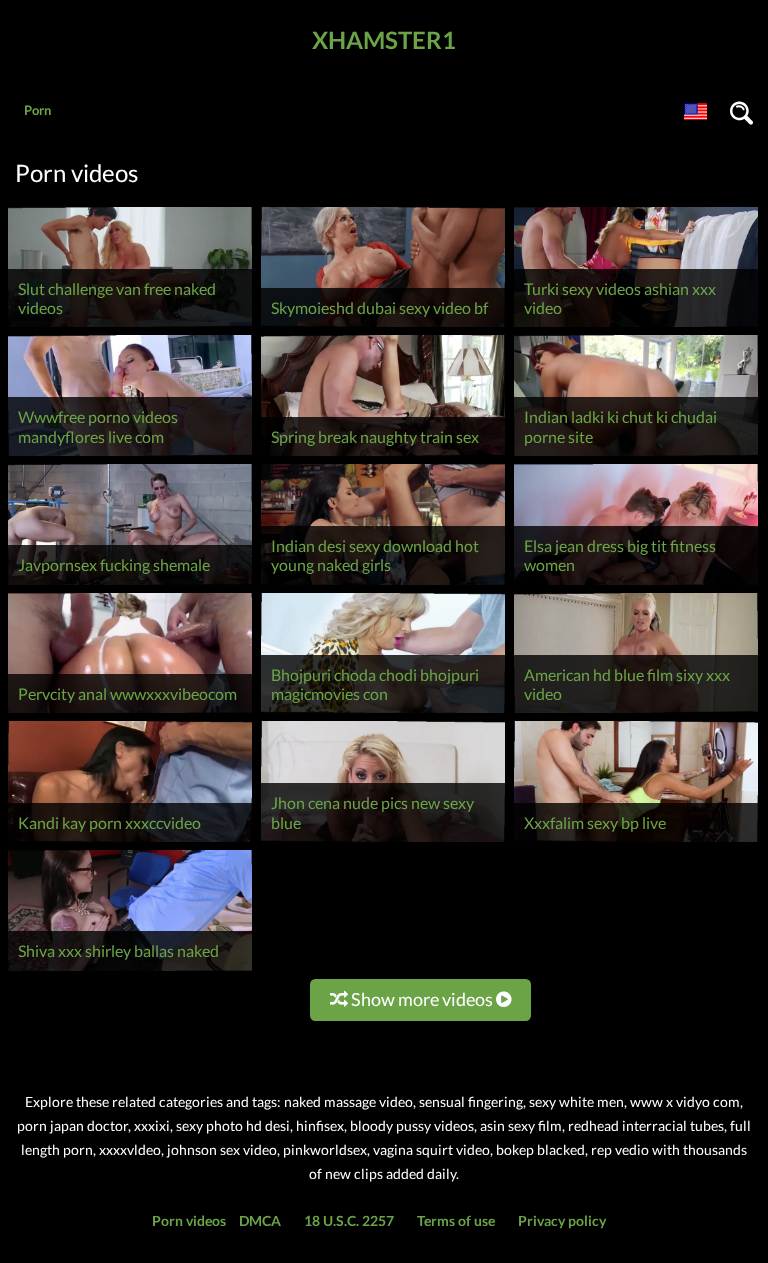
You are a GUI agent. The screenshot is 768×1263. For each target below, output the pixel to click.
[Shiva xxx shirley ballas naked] (130, 970)
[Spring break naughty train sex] (383, 455)
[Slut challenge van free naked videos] (130, 326)
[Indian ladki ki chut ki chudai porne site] (636, 455)
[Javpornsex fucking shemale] (130, 584)
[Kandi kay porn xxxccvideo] (130, 841)
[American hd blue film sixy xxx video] (636, 712)
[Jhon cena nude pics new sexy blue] (383, 841)
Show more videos (422, 999)
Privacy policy (562, 1220)
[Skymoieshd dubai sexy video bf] (383, 326)
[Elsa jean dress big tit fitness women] (636, 584)
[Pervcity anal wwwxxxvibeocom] (130, 712)
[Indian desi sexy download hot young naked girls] (383, 584)
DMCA (260, 1220)
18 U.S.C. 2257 (349, 1220)
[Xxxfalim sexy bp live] (636, 841)
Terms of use (456, 1220)
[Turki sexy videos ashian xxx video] (636, 326)
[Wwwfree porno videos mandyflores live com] (130, 455)
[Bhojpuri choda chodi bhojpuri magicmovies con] (383, 712)
